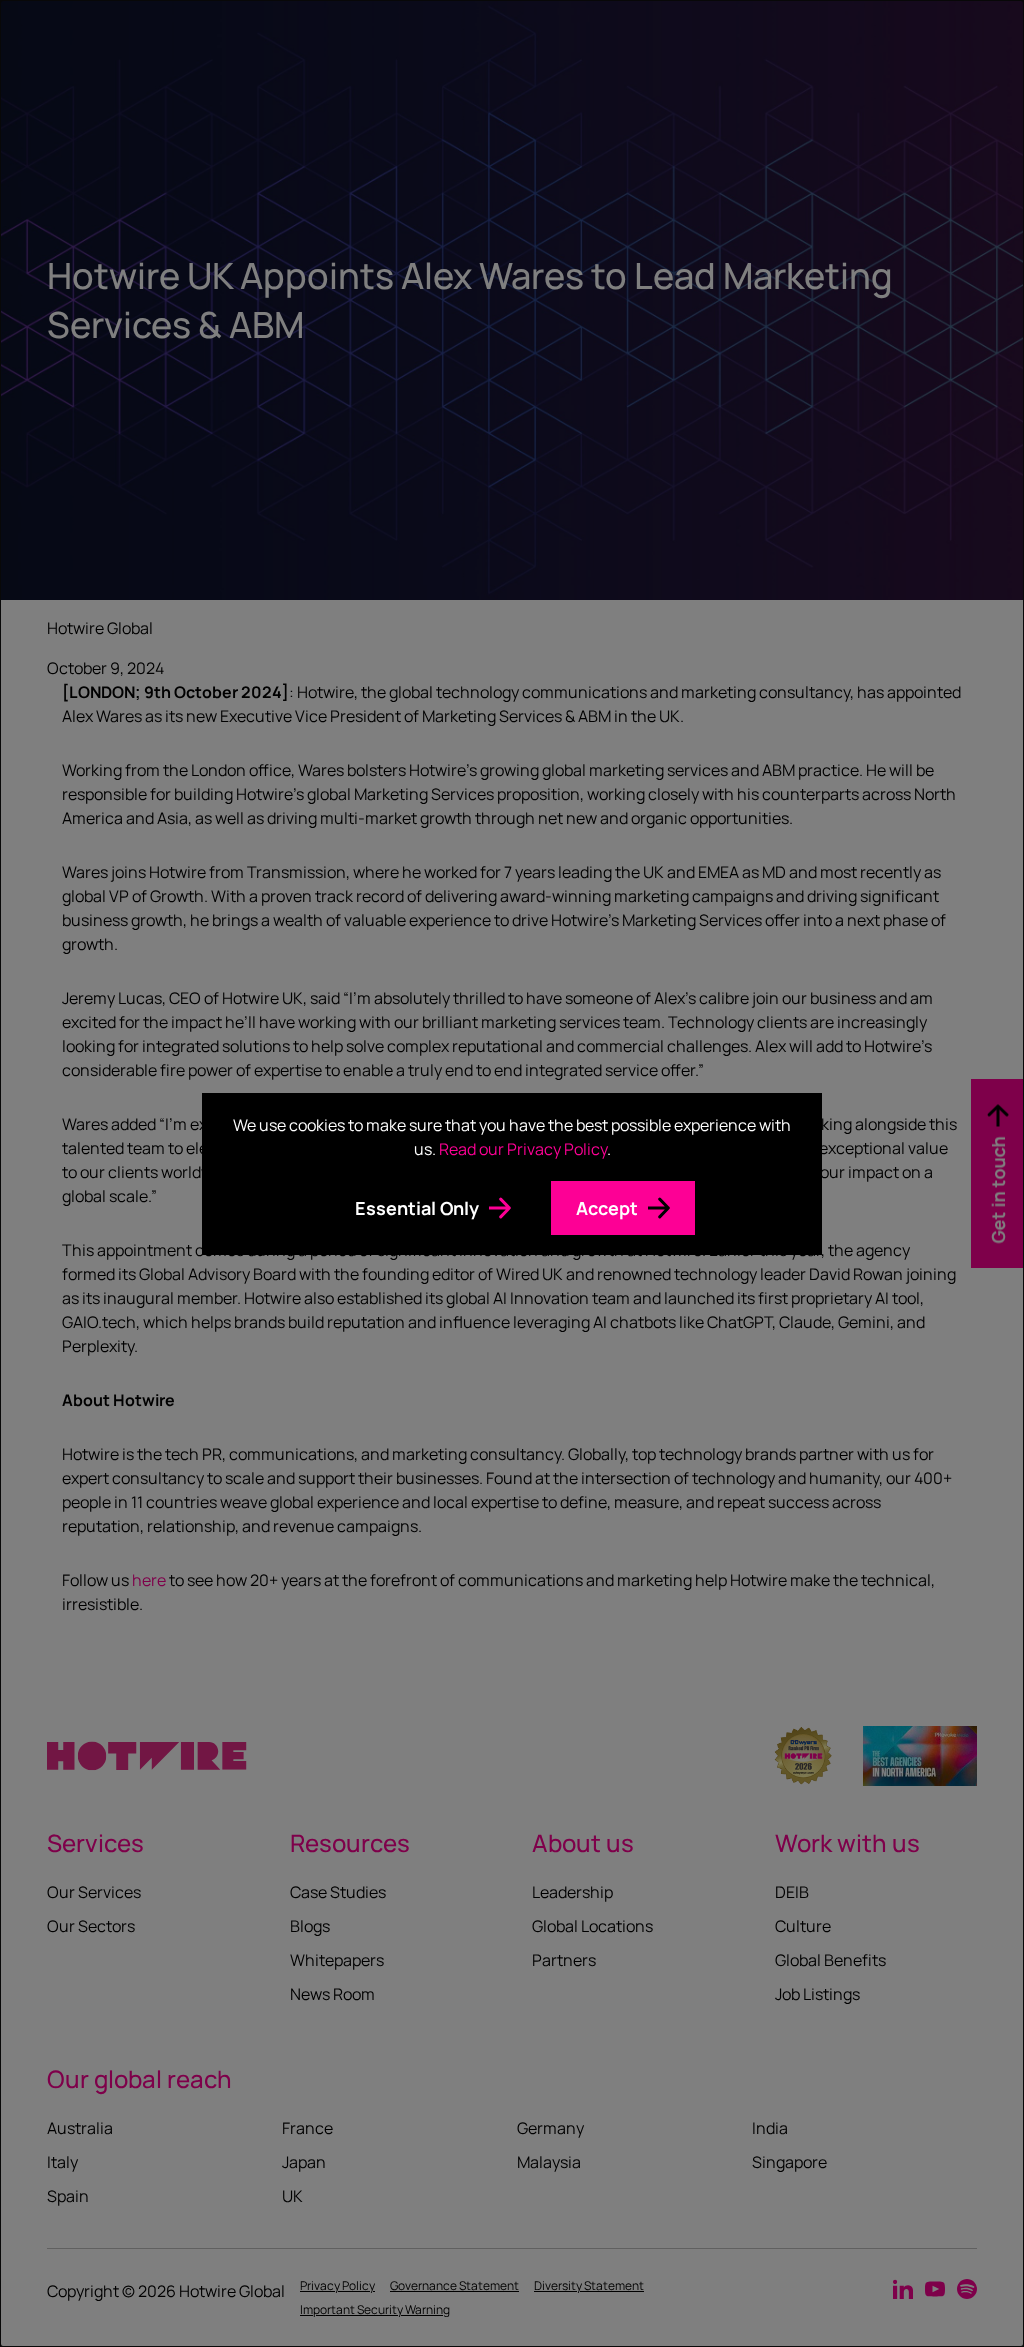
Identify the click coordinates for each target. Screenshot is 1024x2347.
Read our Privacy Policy (523, 1149)
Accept (607, 1208)
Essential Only (417, 1208)
